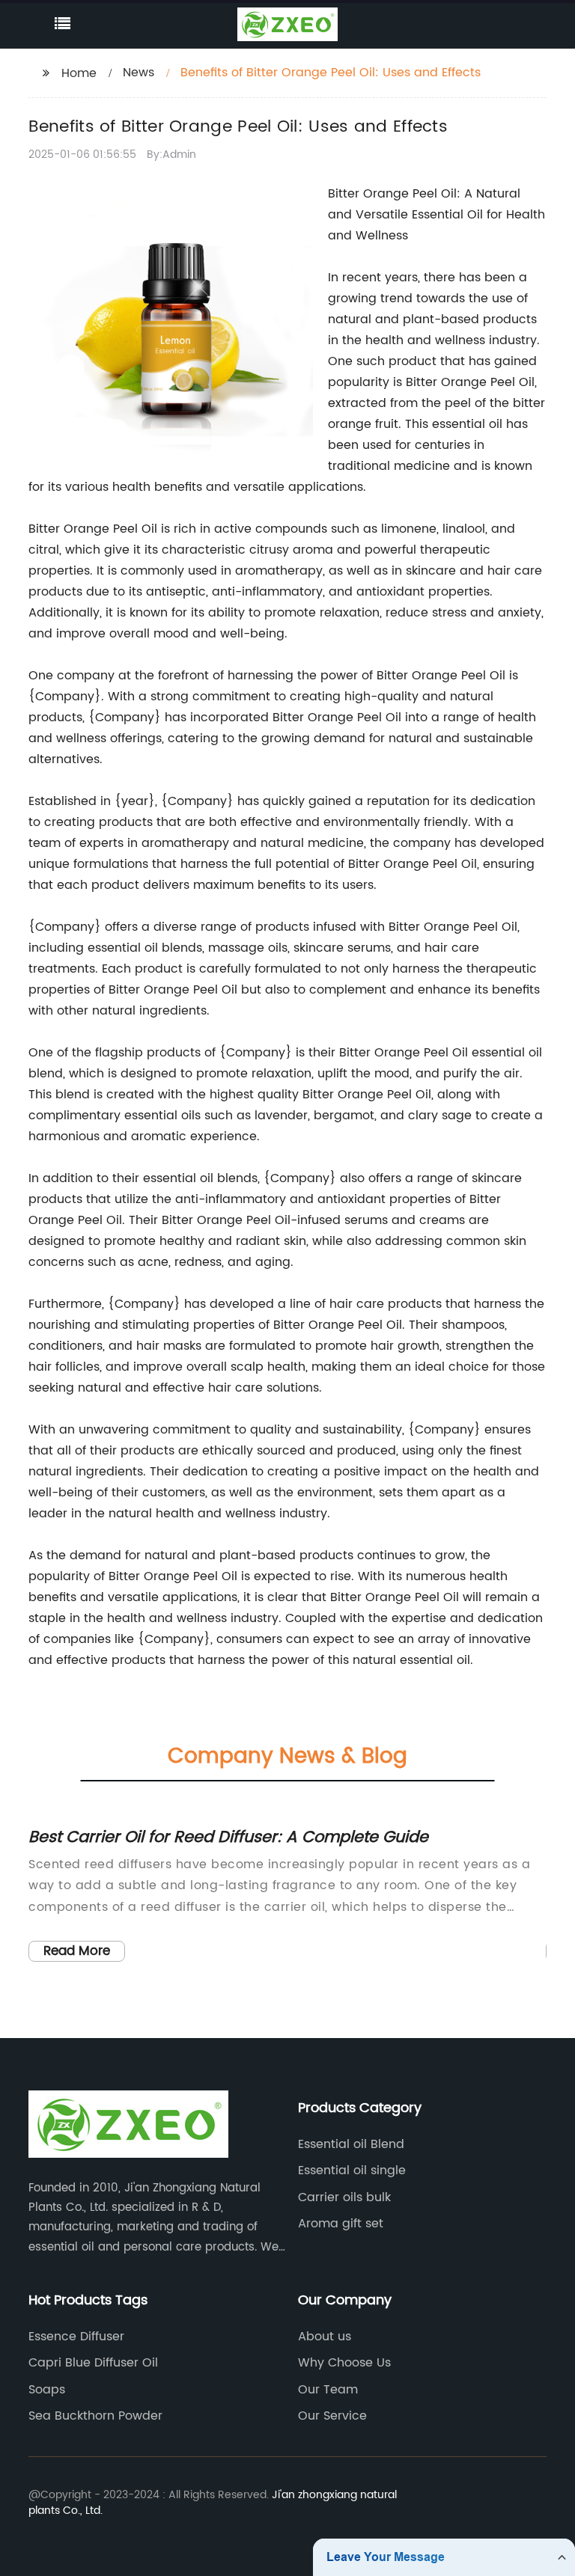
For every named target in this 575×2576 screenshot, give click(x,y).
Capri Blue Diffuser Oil (93, 2363)
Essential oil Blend (351, 2144)
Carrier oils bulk (344, 2197)
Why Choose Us (344, 2363)
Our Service (332, 2416)
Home (79, 73)
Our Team (328, 2390)
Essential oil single (352, 2170)
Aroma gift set (341, 2224)
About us (325, 2337)
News (139, 73)
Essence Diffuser (76, 2337)
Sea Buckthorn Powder (95, 2416)
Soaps (47, 2390)
